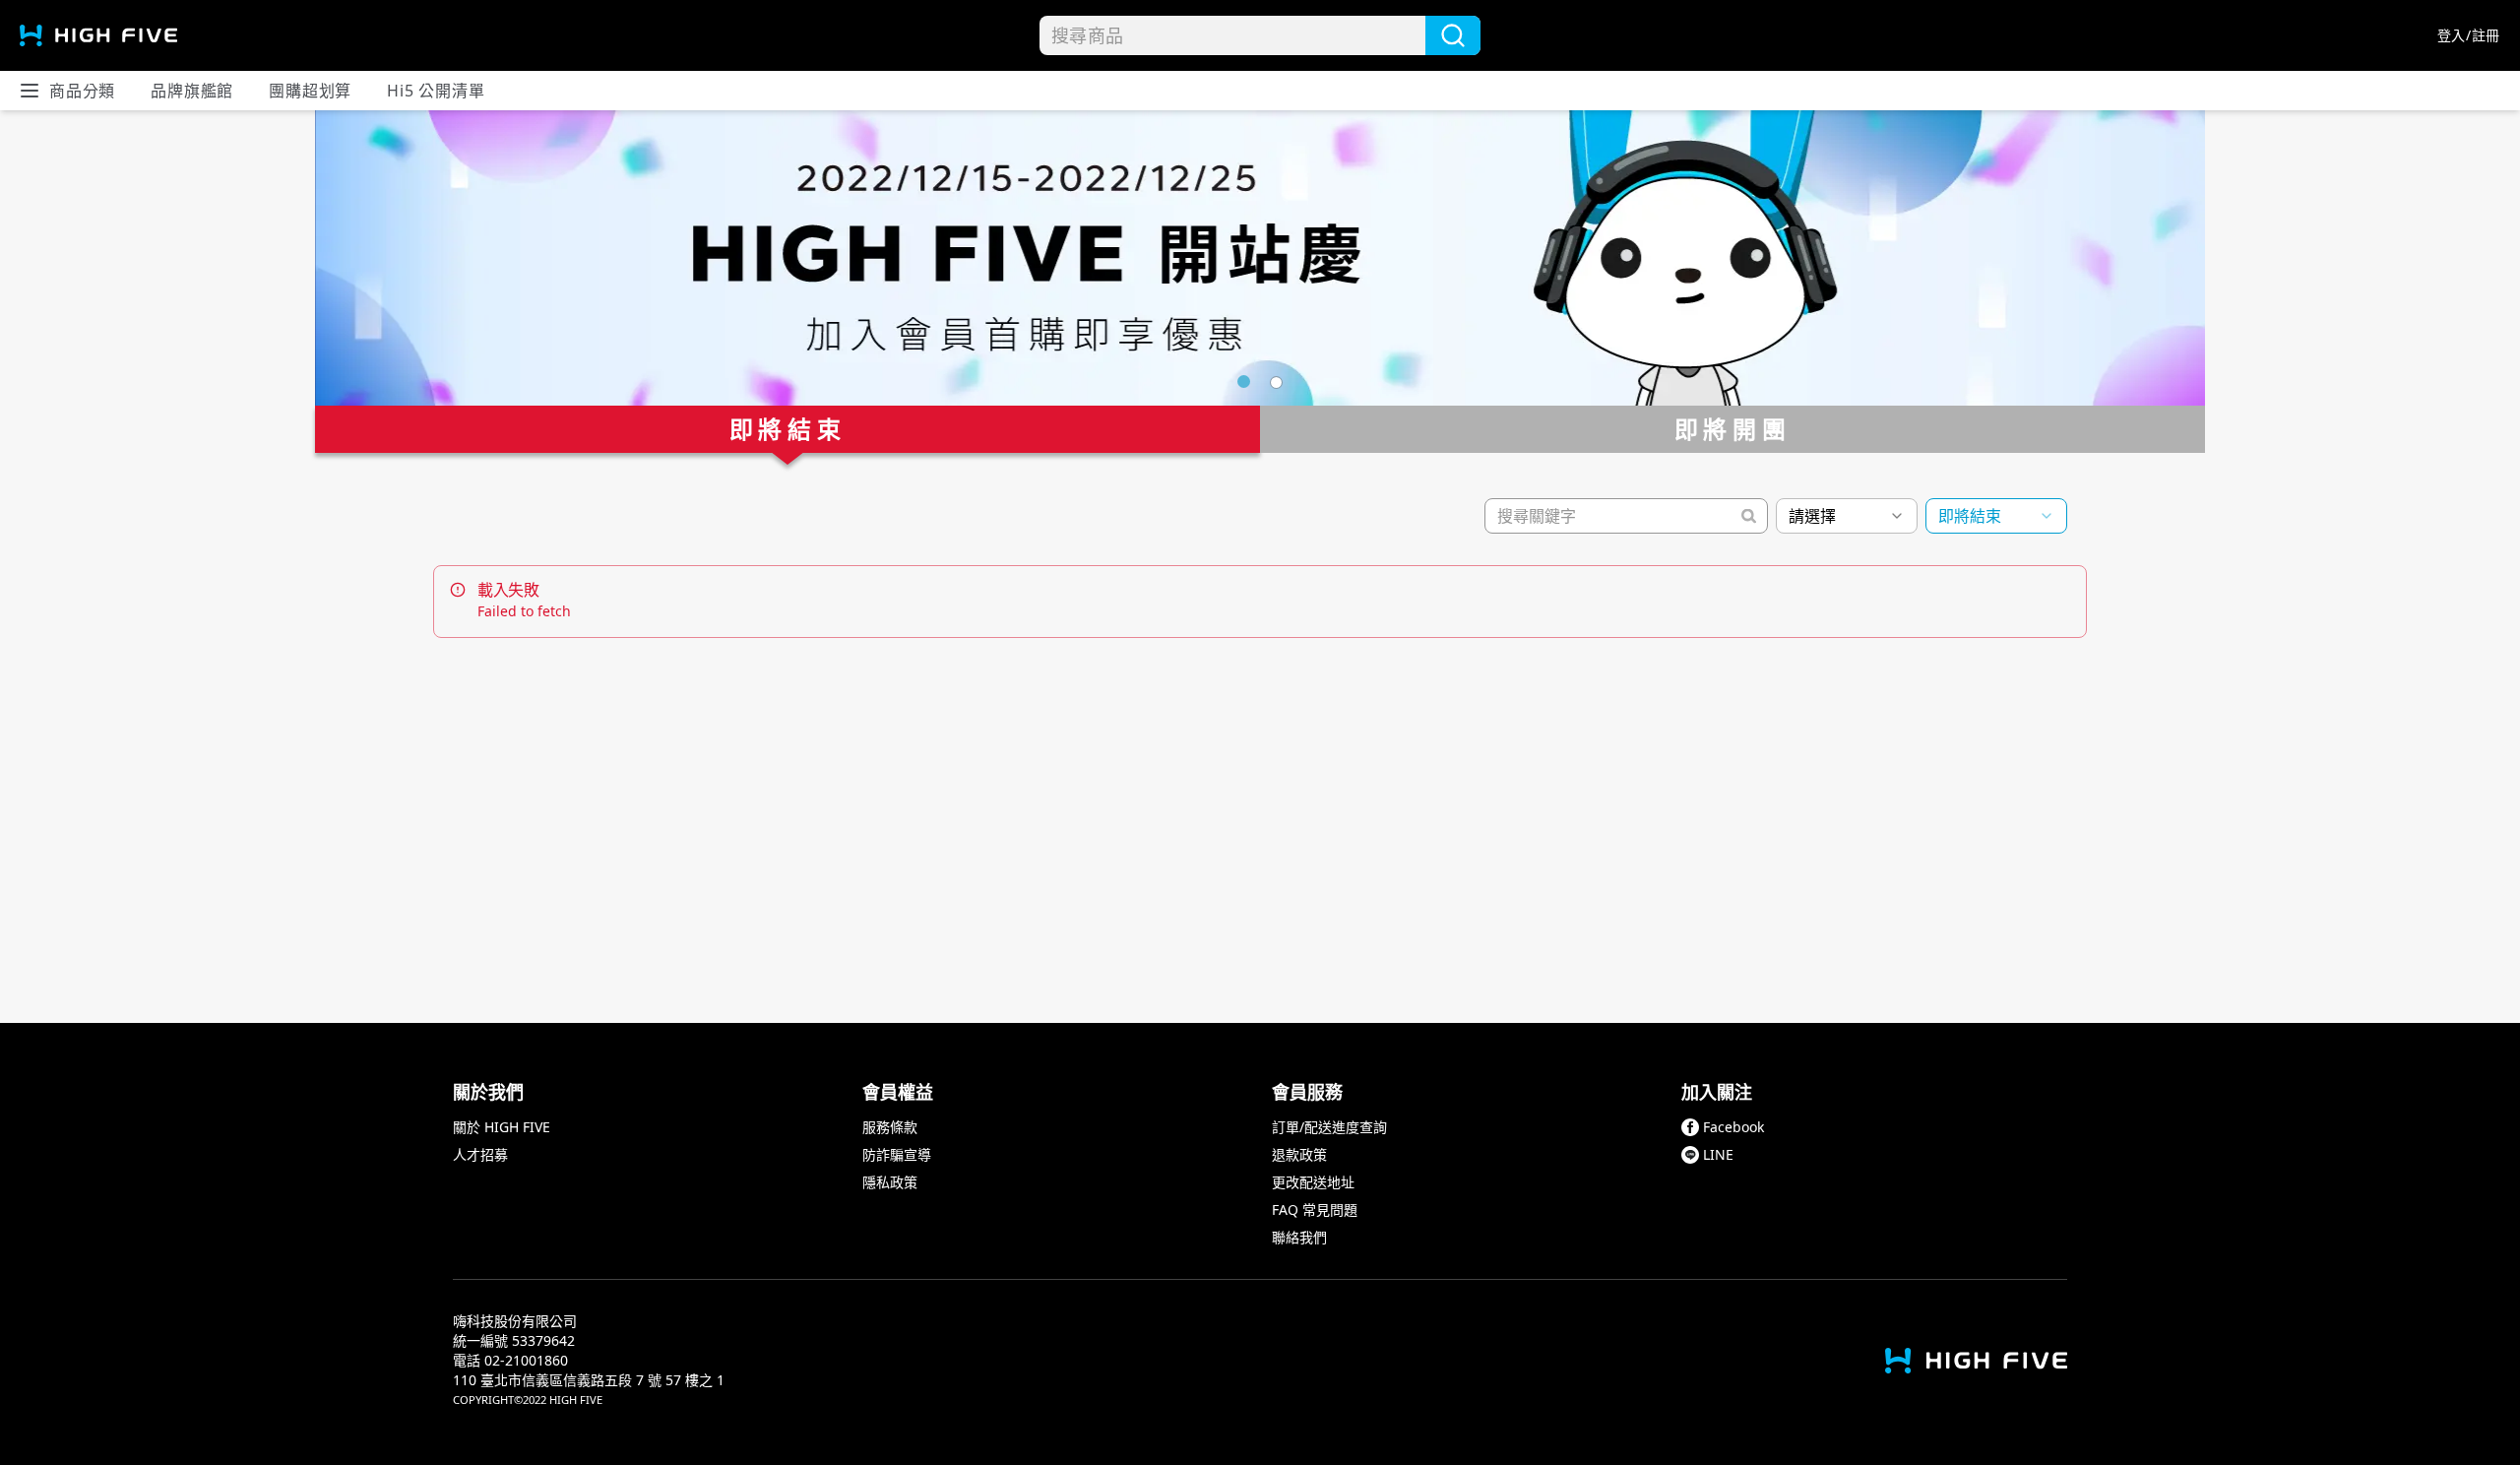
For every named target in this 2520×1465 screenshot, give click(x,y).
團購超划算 (310, 91)
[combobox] (1847, 516)
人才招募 (480, 1154)
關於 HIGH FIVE (502, 1127)
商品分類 (82, 91)
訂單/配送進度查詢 (1329, 1127)
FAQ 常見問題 (1315, 1210)
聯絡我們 (1299, 1237)
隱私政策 (890, 1182)
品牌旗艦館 (192, 91)
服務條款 (890, 1127)
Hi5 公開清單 (436, 91)
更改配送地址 (1313, 1182)
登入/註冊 (2469, 35)
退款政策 (1299, 1154)
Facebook (1733, 1127)
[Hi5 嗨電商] (98, 35)
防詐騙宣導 (897, 1154)
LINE (1718, 1154)
